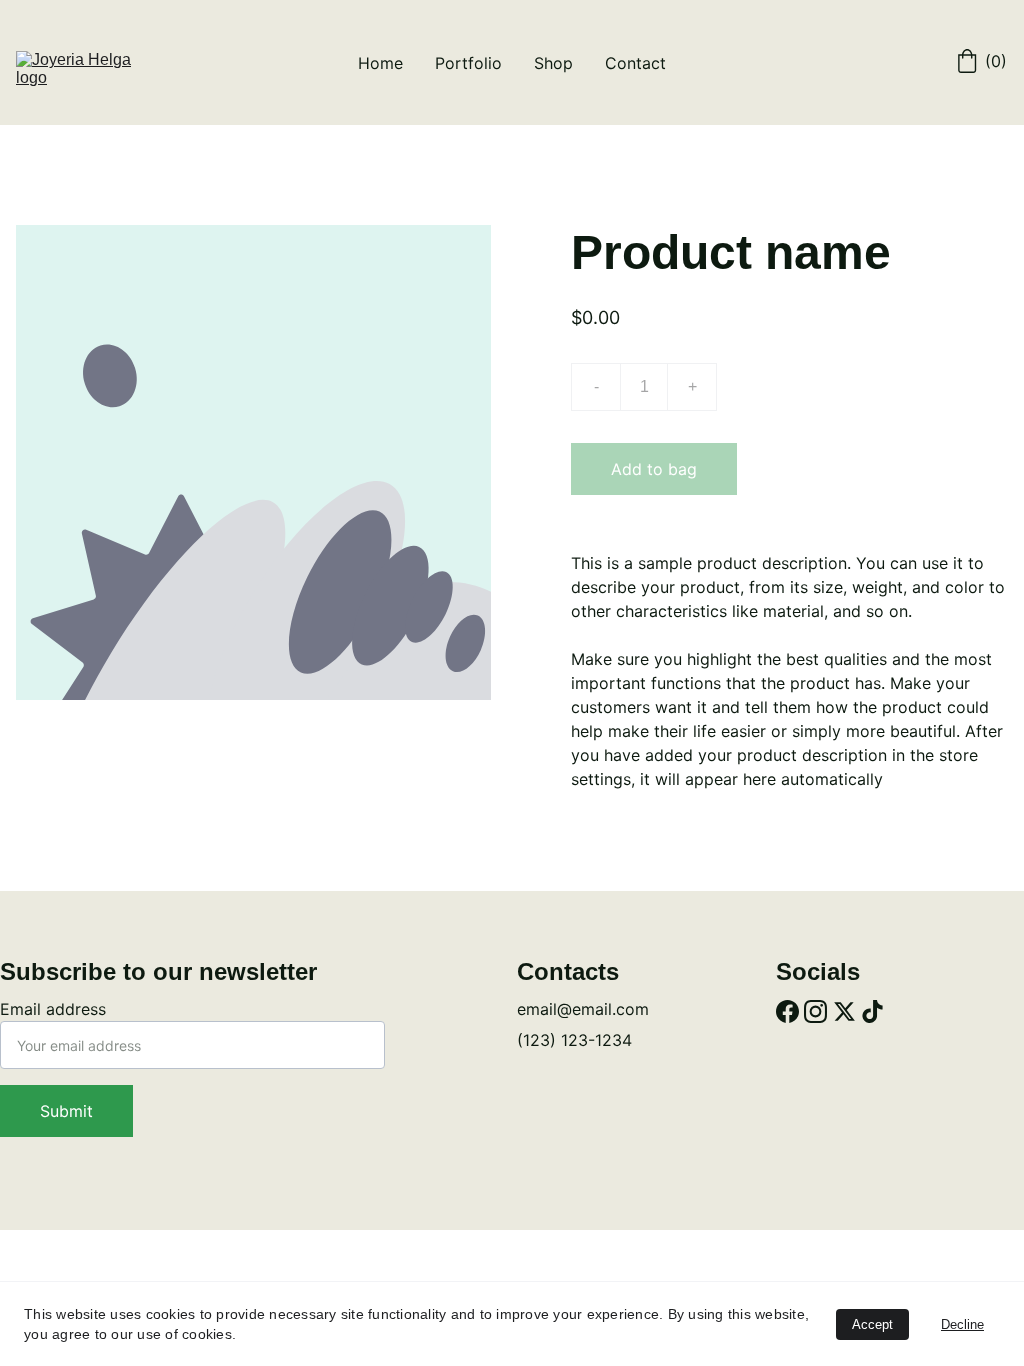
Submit (66, 1111)
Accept (872, 1324)
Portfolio (468, 63)
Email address (53, 1009)
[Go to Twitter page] (844, 1012)
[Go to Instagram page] (815, 1012)
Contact (635, 63)
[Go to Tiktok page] (872, 1012)
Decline (962, 1324)
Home (380, 63)
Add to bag (654, 469)
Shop (553, 63)
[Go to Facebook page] (787, 1012)
